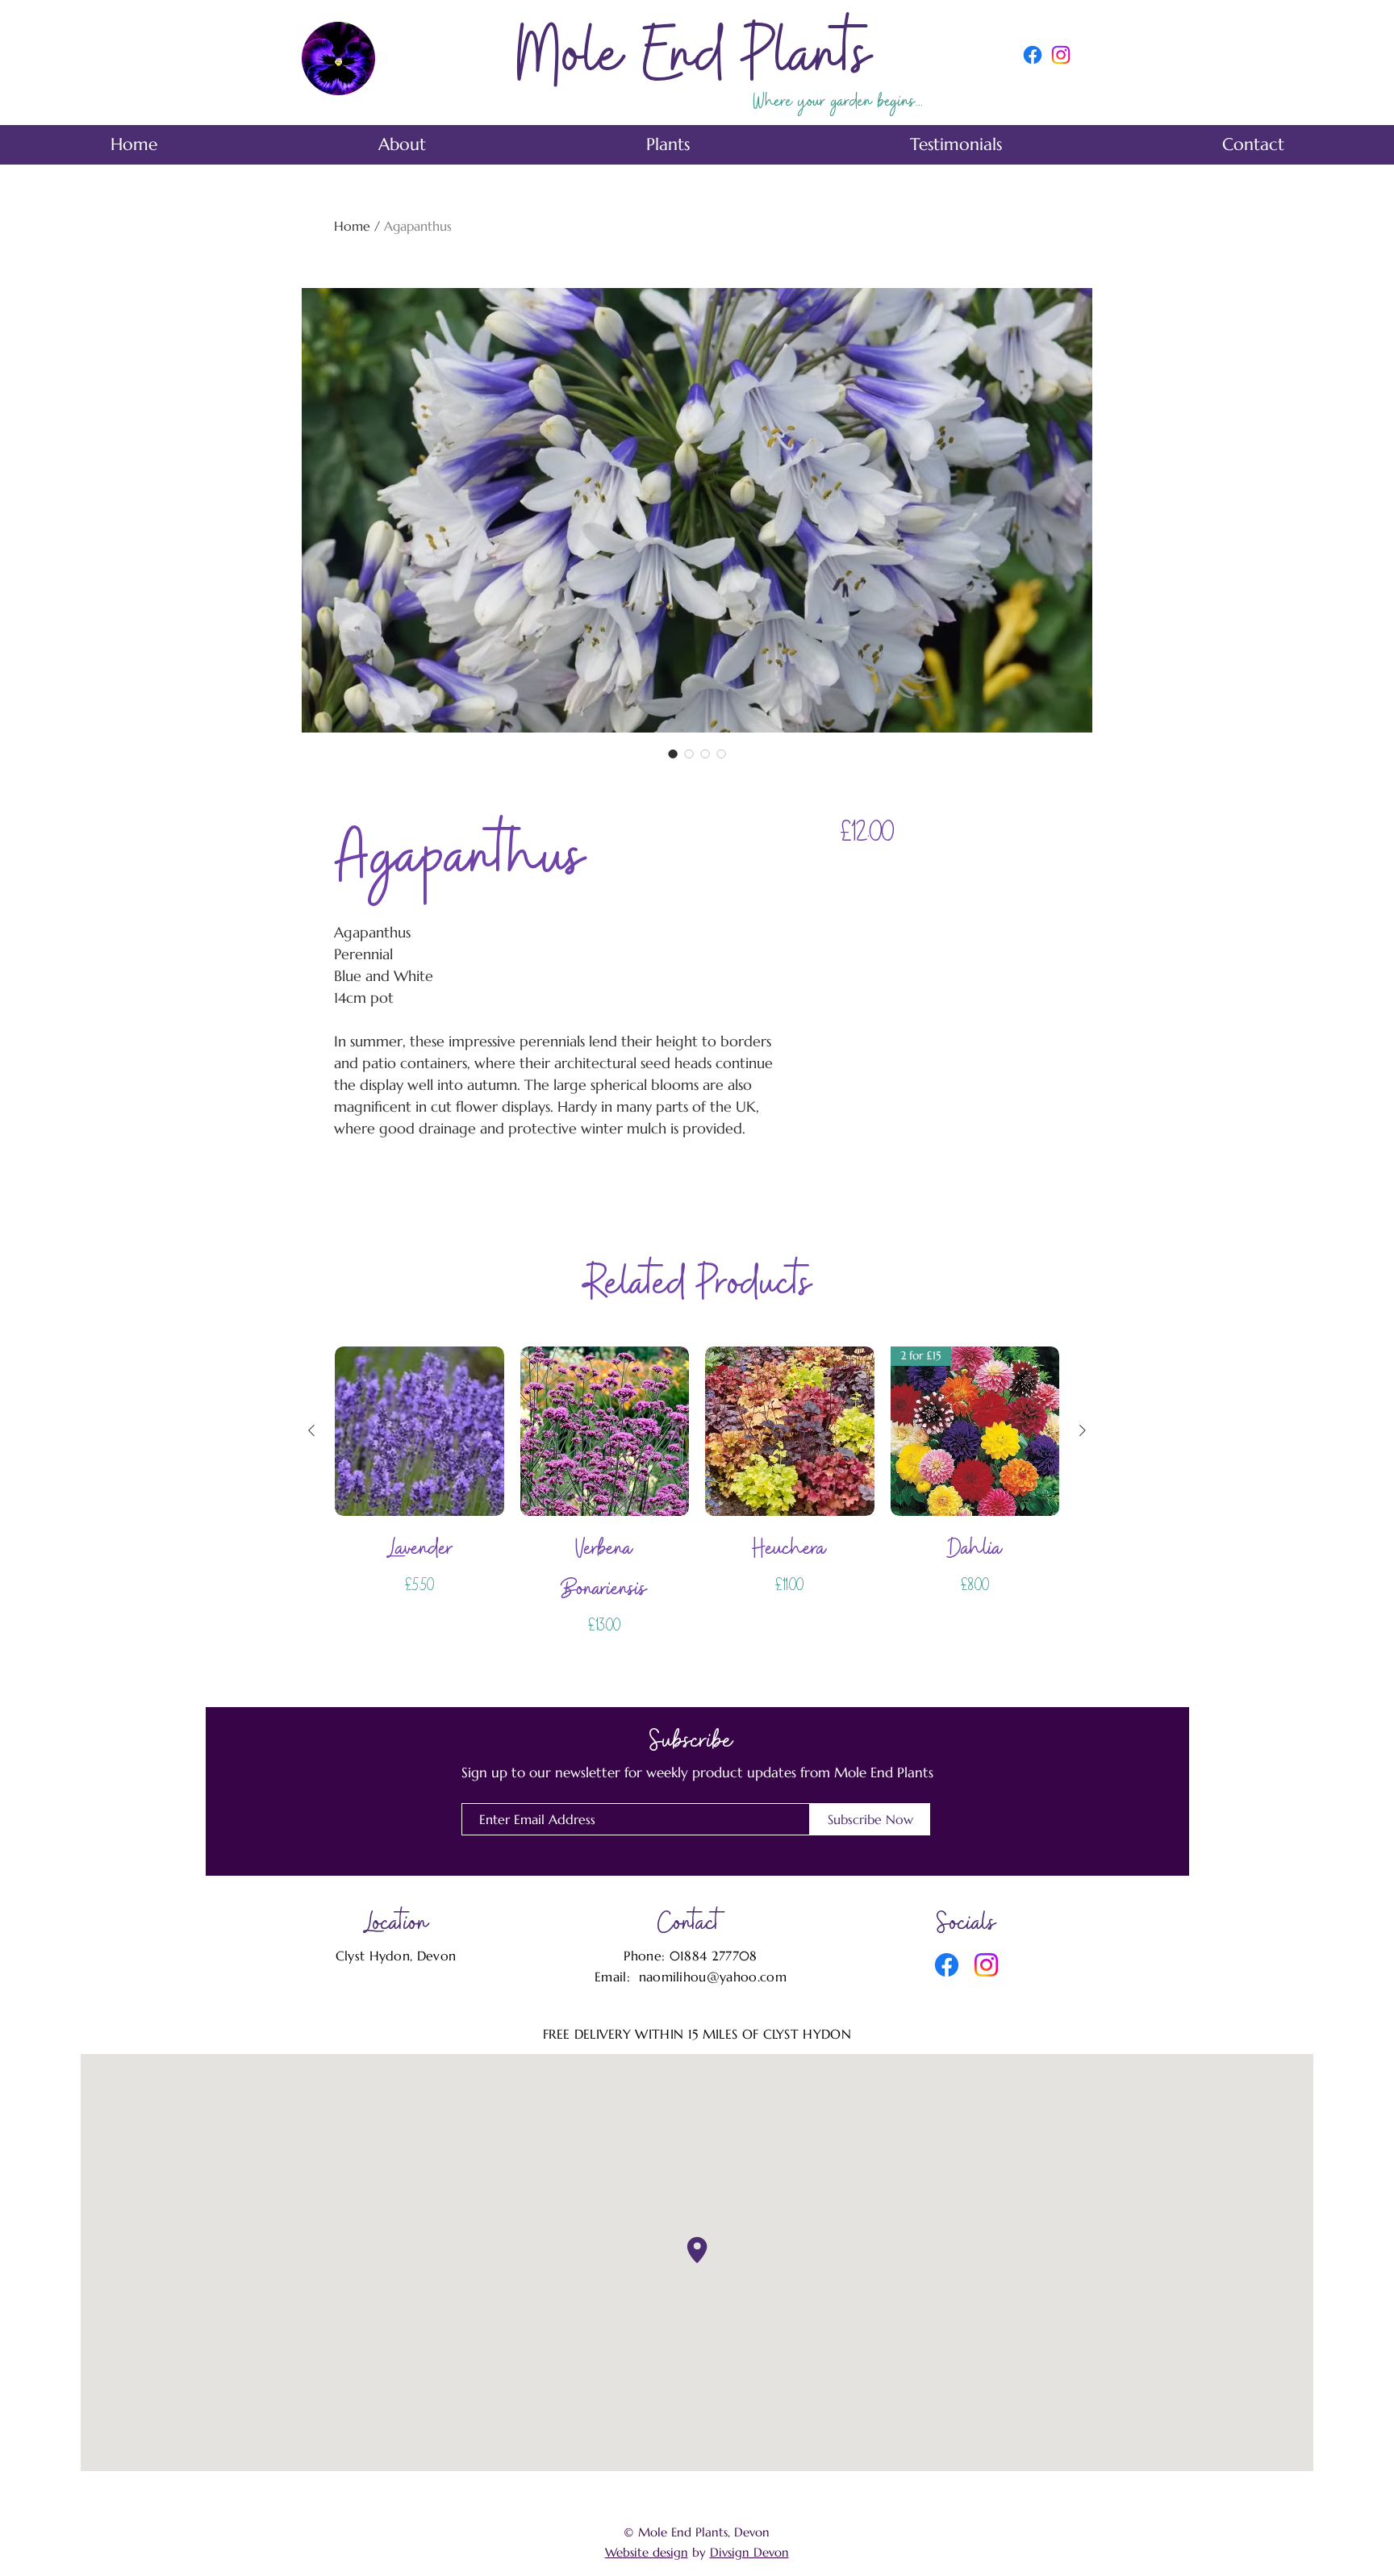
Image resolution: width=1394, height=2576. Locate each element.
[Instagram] (1061, 55)
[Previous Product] (311, 1430)
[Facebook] (1033, 55)
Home (352, 226)
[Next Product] (1083, 1430)
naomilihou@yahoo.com (713, 1977)
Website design (647, 2552)
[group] (697, 1497)
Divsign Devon (749, 2552)
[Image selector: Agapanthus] (673, 754)
